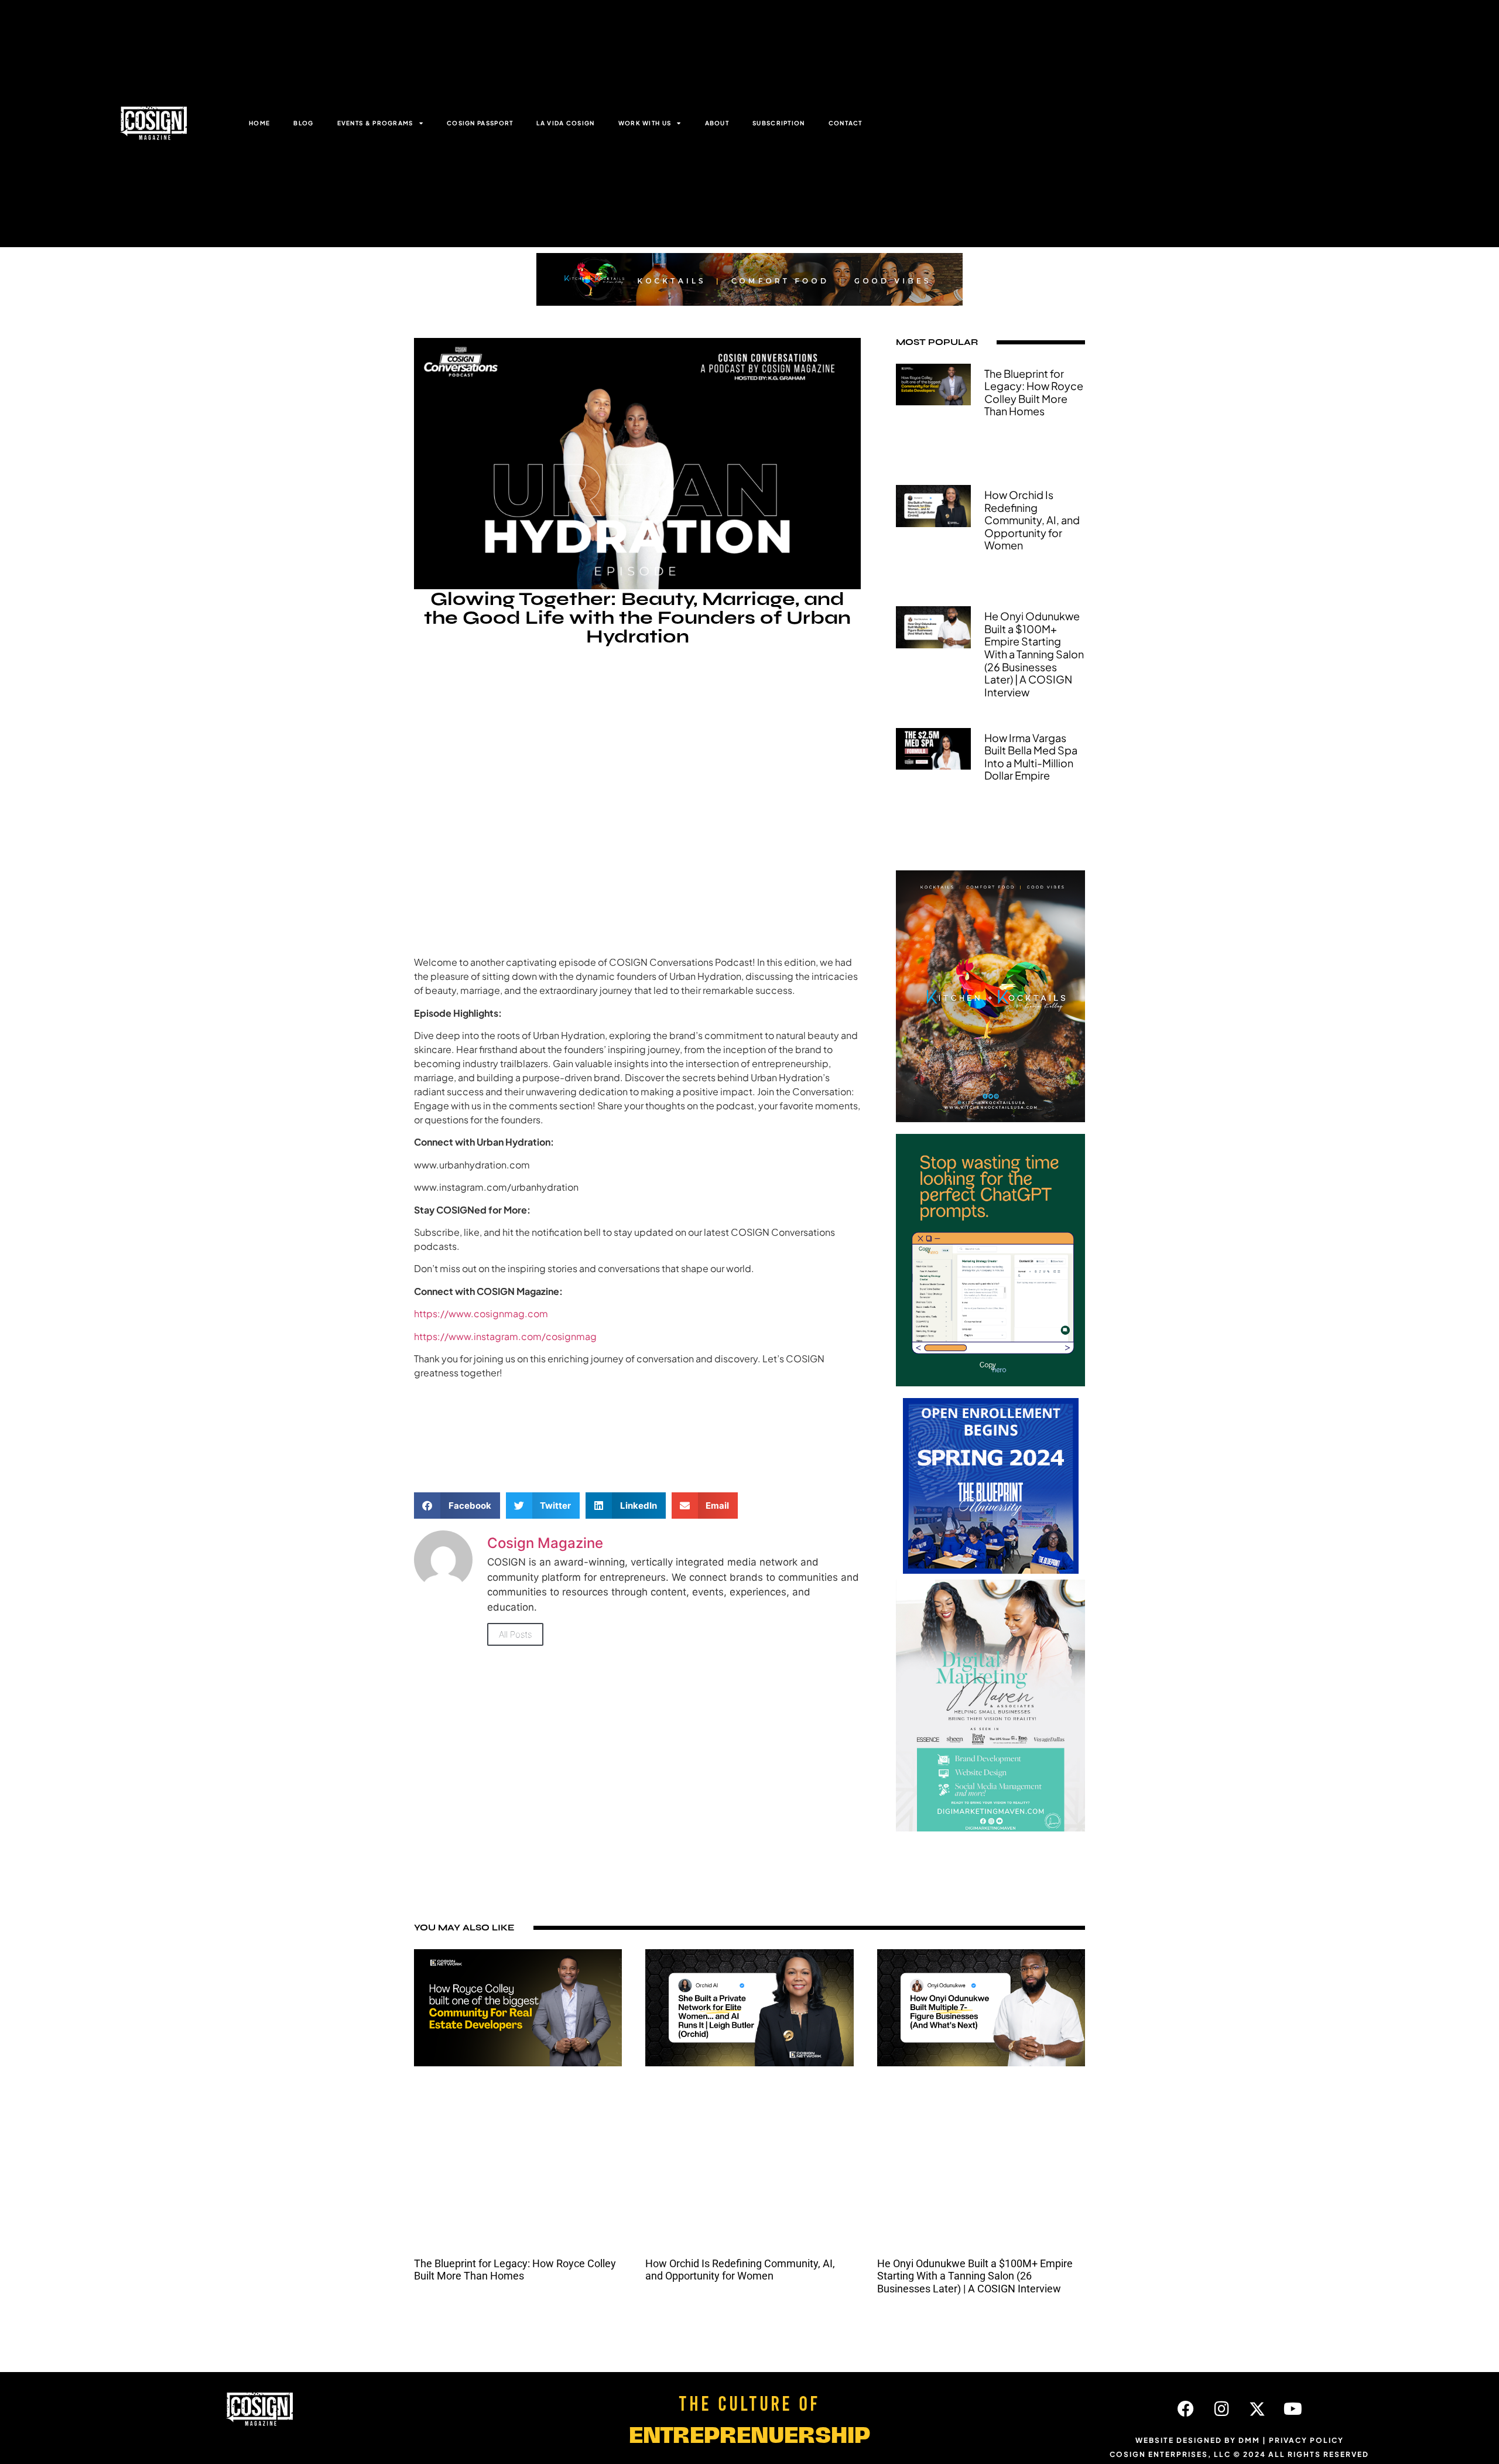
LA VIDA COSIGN (565, 123)
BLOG (303, 123)
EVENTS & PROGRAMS (375, 123)
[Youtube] (1293, 2409)
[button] (457, 1506)
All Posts (515, 1634)
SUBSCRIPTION (779, 123)
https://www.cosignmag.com (481, 1313)
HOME (259, 123)
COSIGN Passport (480, 123)
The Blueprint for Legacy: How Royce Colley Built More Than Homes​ (1034, 392)
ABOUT (717, 123)
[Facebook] (1186, 2409)
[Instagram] (1221, 2409)
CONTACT (846, 123)
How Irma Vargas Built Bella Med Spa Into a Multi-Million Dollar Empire (1031, 757)
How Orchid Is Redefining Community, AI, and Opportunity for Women (1032, 520)
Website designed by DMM (1198, 2440)
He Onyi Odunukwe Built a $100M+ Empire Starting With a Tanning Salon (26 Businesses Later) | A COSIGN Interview (1034, 654)
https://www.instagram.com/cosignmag (505, 1336)
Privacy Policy (1306, 2440)
